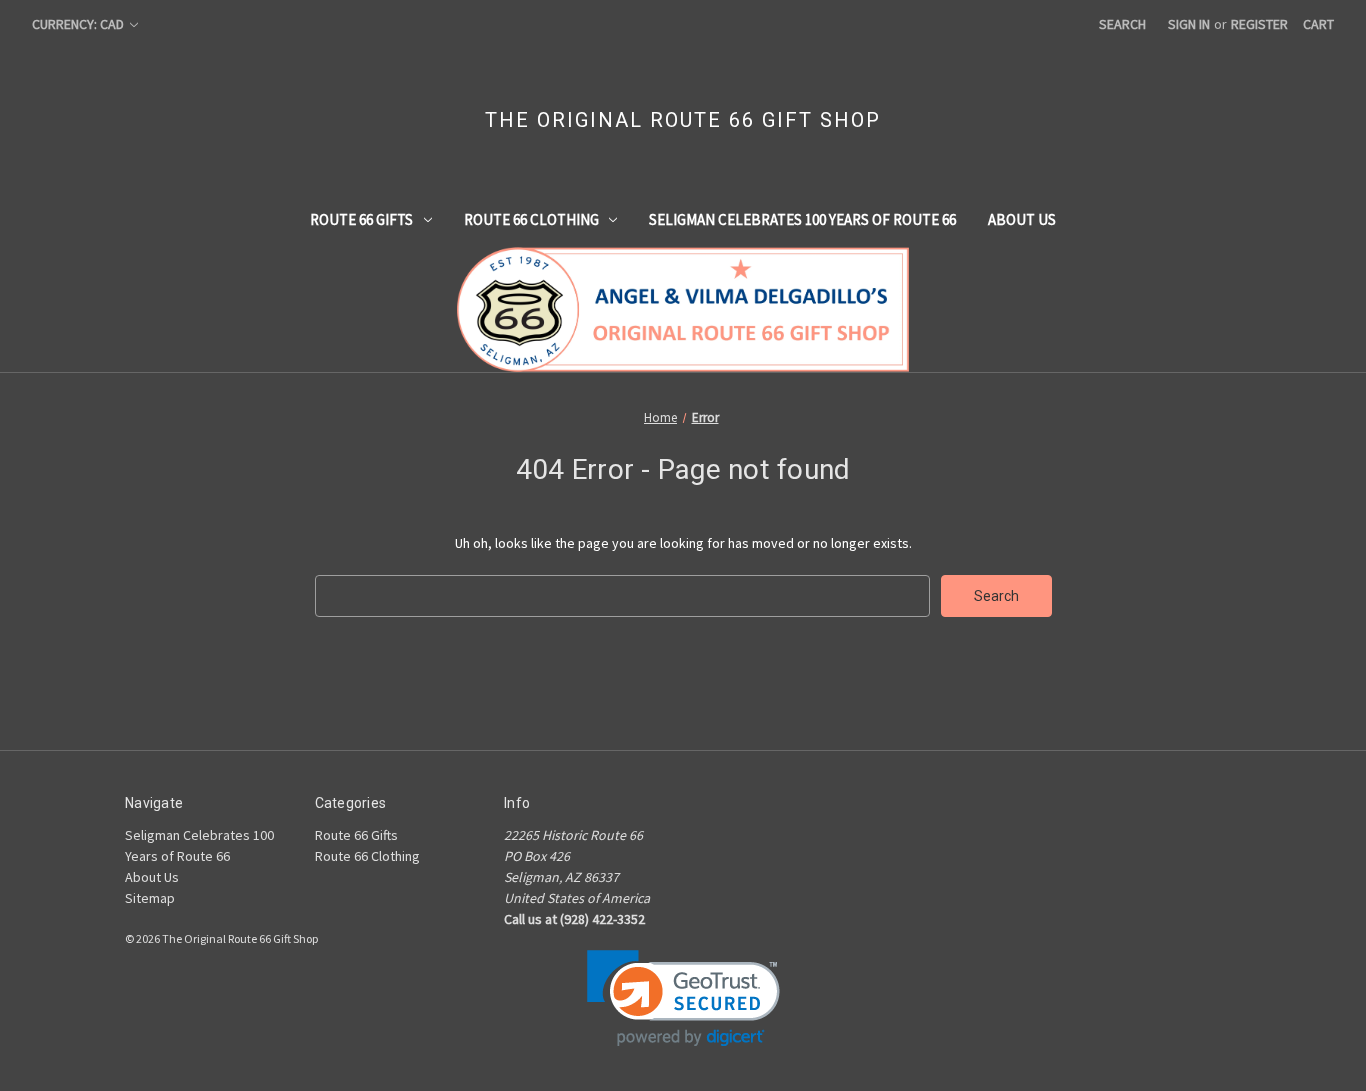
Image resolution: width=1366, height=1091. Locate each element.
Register (1259, 24)
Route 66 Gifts (361, 219)
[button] (683, 998)
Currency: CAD (79, 24)
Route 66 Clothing (531, 219)
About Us (1022, 219)
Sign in (1189, 24)
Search (1122, 24)
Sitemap (150, 898)
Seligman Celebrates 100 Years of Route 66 (802, 219)
